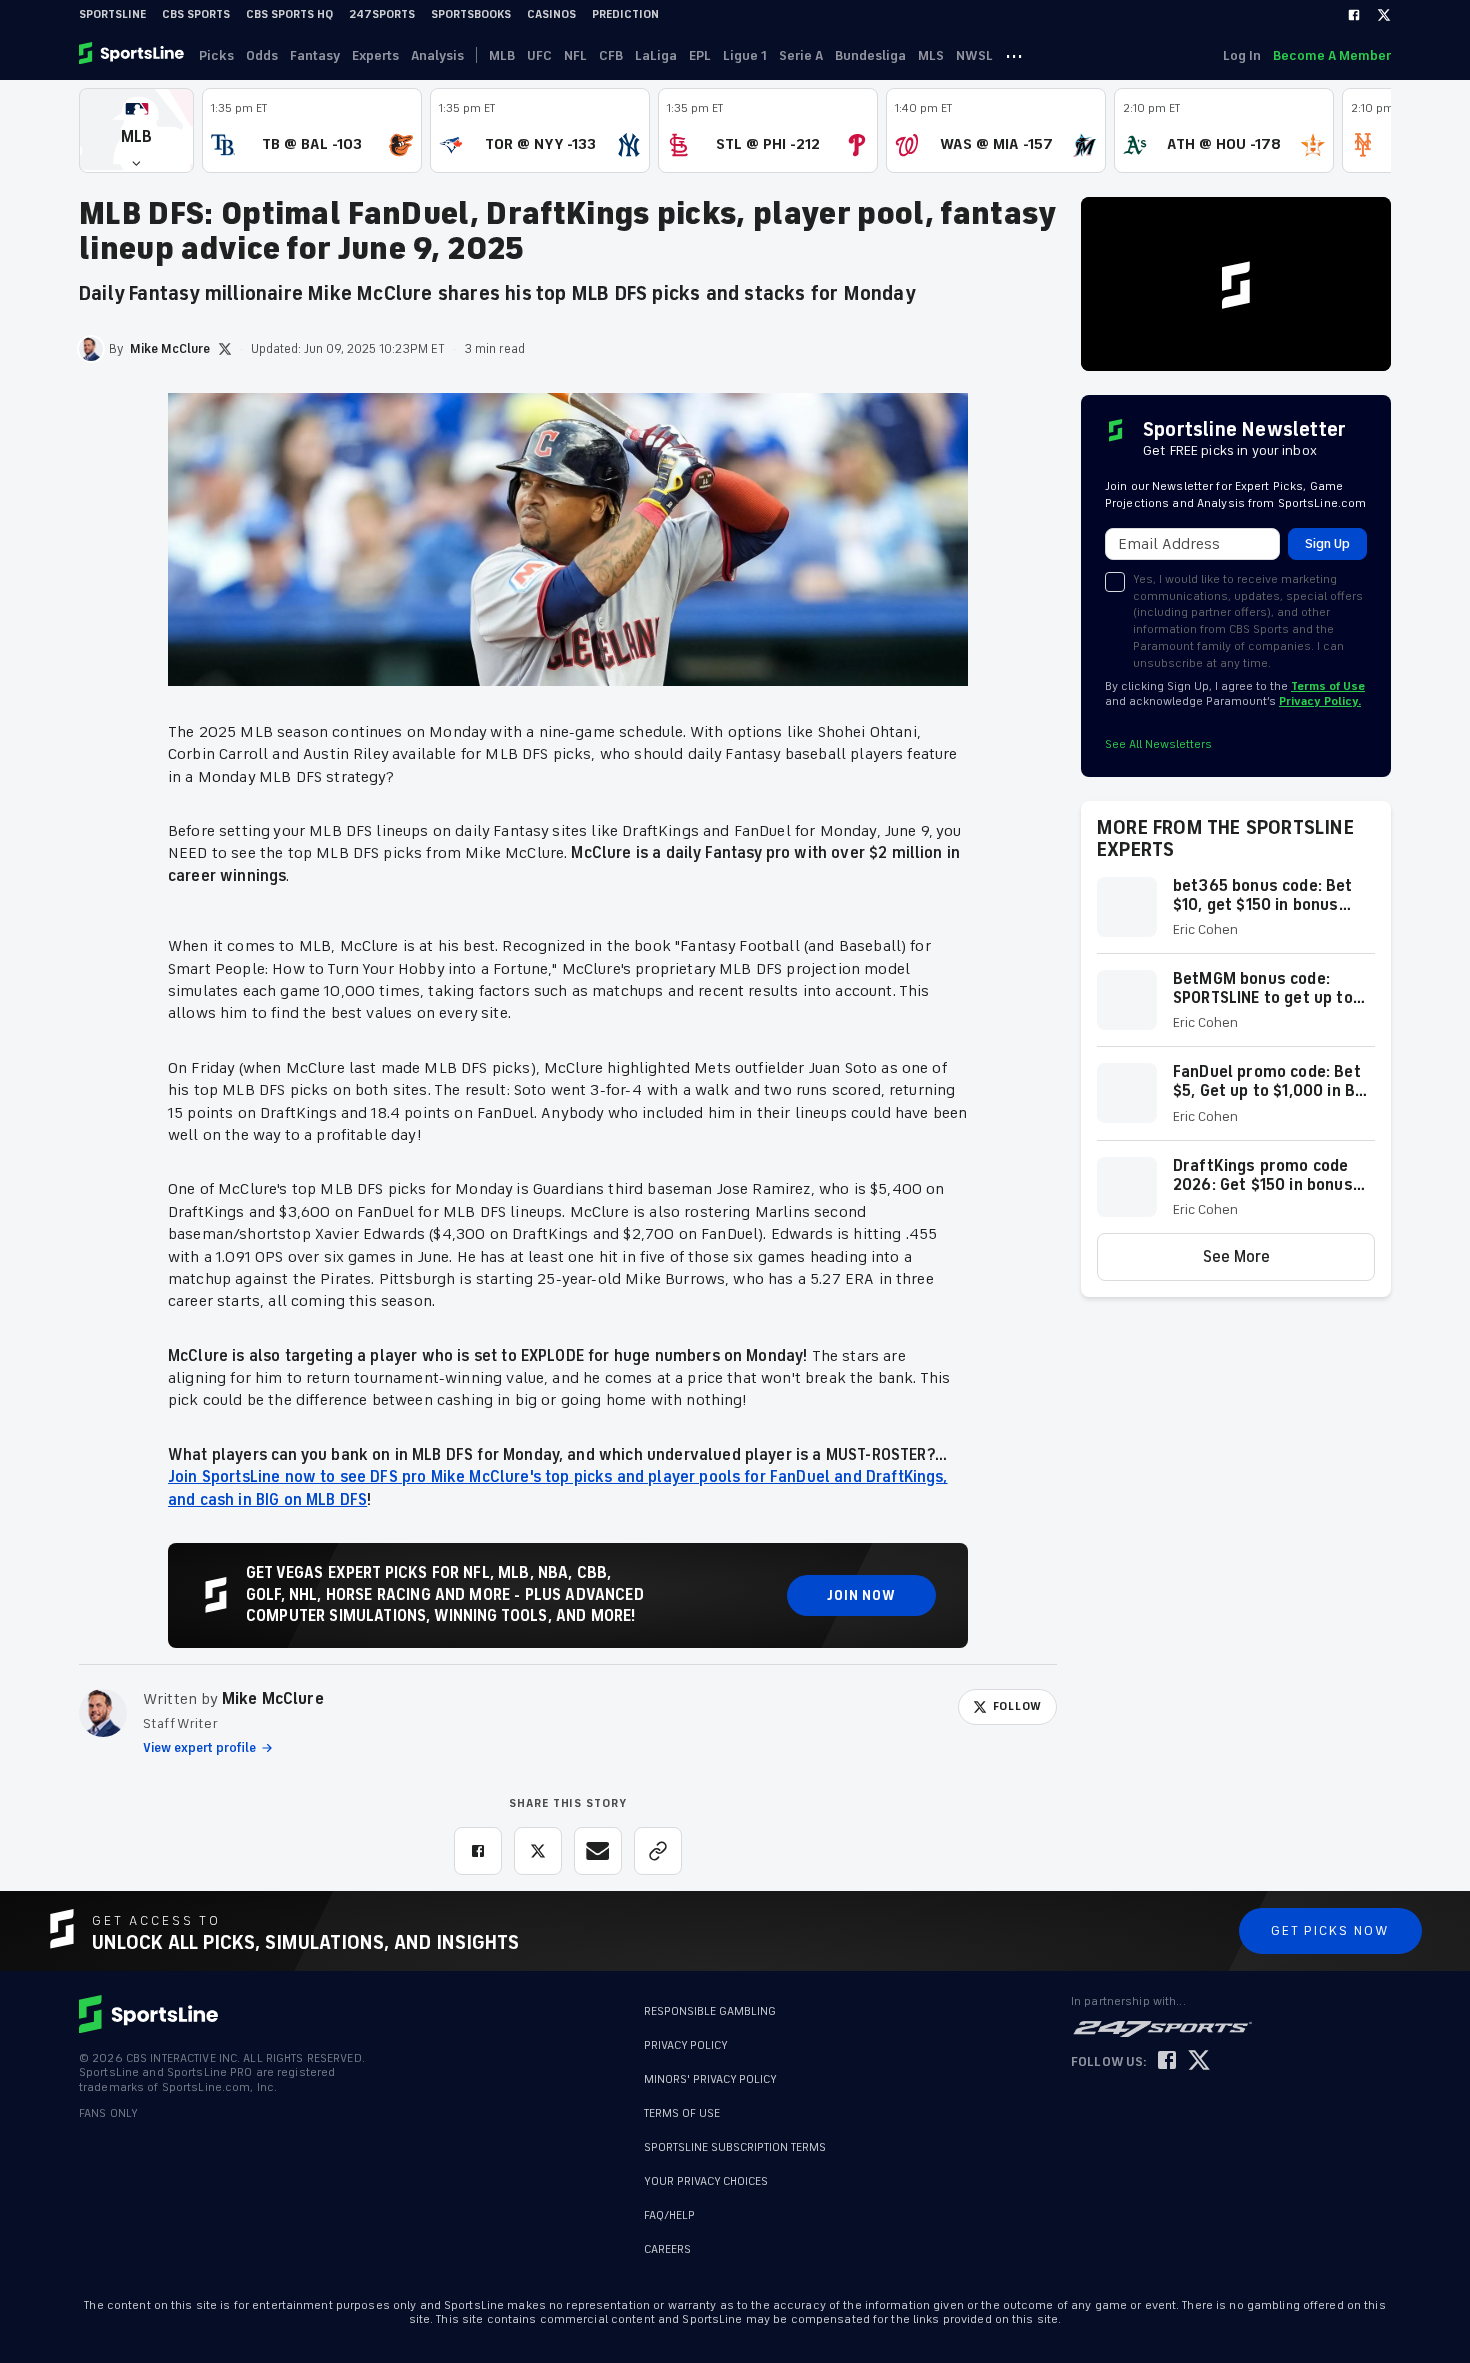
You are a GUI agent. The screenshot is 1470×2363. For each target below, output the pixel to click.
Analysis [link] (437, 55)
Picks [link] (216, 55)
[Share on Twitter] (538, 1851)
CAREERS (667, 2239)
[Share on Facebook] (478, 1851)
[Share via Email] (598, 1851)
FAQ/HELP (669, 2205)
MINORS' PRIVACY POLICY (710, 2079)
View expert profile (199, 1748)
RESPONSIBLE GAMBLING (710, 2011)
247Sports (382, 14)
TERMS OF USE (682, 2113)
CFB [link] (611, 55)
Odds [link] (262, 55)
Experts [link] (375, 55)
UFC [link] (539, 55)
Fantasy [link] (315, 55)
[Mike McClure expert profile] (103, 1713)
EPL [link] (700, 55)
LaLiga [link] (656, 55)
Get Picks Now (1330, 1930)
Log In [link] (1242, 55)
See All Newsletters (1158, 744)
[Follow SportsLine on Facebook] (1167, 2061)
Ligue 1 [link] (745, 55)
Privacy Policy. (1320, 701)
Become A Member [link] (1332, 55)
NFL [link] (575, 55)
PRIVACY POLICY (686, 2045)
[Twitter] (1384, 15)
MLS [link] (931, 55)
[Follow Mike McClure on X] (225, 349)
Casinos (551, 14)
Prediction (625, 14)
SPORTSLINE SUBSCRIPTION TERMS (735, 2147)
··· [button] (1014, 55)
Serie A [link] (801, 55)
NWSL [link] (974, 55)
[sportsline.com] (133, 55)
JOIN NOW (861, 1595)
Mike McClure (273, 1699)
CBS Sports (196, 14)
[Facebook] (1354, 15)
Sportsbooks (471, 14)
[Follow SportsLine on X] (1199, 2061)
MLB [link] (502, 55)
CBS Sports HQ (289, 14)
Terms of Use (1328, 686)
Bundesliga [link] (870, 55)
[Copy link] (658, 1851)
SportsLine (112, 14)
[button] (136, 130)
